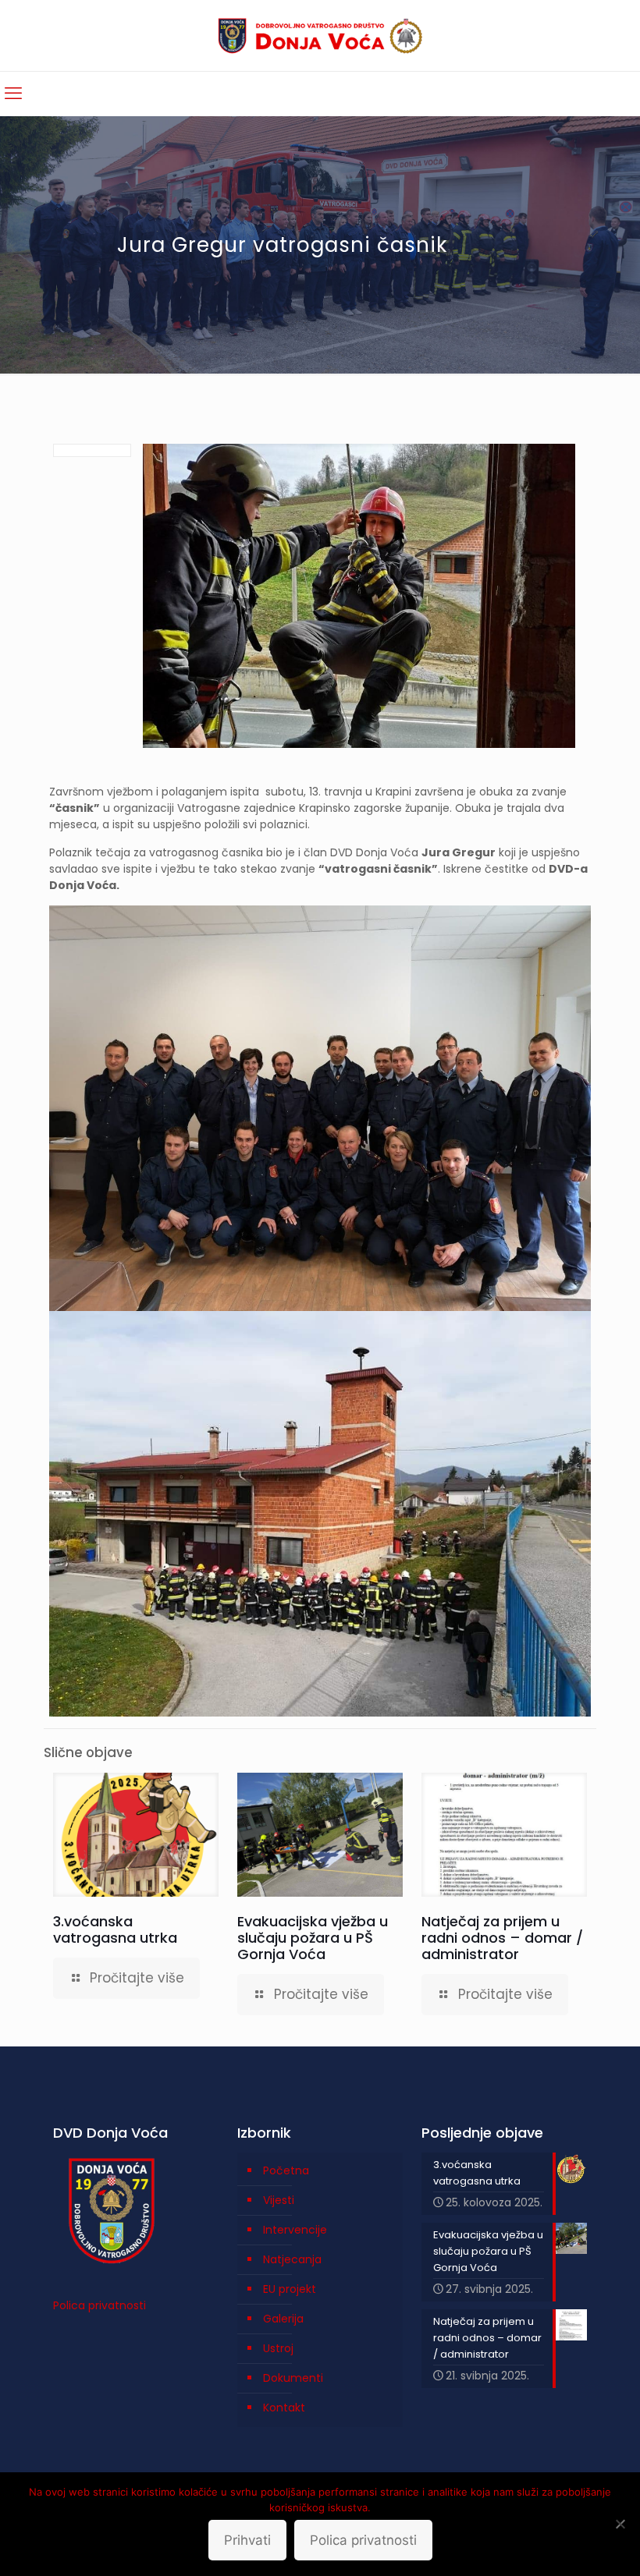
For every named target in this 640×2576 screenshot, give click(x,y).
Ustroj (278, 2348)
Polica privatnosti (100, 2305)
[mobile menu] (13, 94)
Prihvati (247, 2540)
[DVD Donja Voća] (320, 35)
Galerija (283, 2319)
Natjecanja (292, 2259)
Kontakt (284, 2408)
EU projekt (290, 2289)
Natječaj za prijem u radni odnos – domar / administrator (502, 1938)
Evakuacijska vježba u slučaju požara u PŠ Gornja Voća (313, 1938)
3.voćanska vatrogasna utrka (115, 1929)
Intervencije (295, 2230)
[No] (620, 2524)
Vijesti (279, 2200)
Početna (286, 2170)
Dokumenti (293, 2378)
